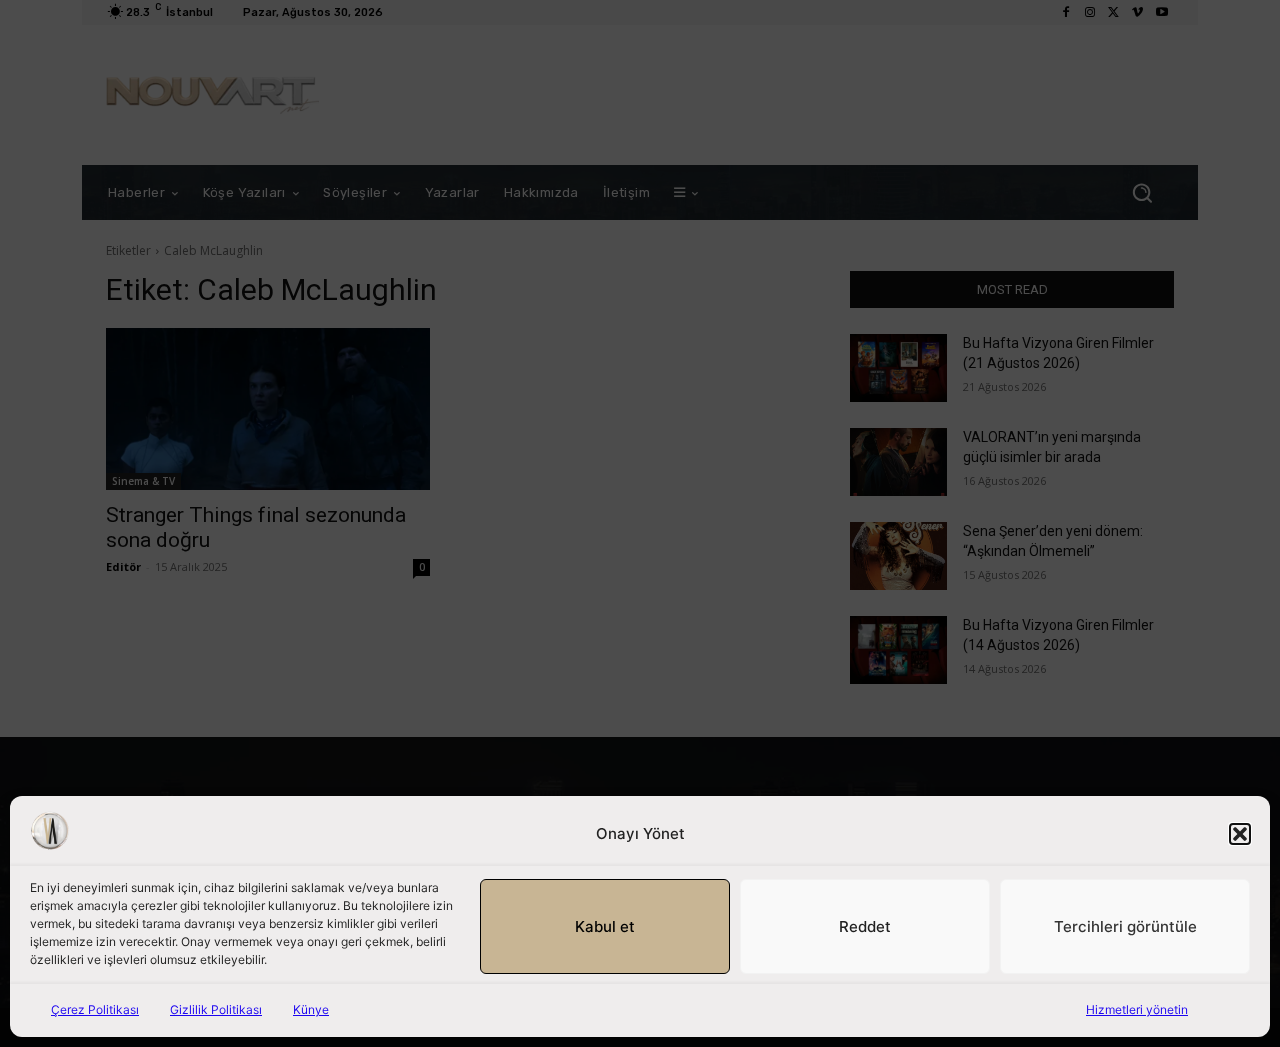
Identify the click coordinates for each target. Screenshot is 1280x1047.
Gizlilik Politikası (216, 1009)
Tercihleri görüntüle (1125, 926)
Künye (311, 1009)
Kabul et (605, 926)
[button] (1240, 834)
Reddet (865, 926)
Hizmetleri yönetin (1137, 1009)
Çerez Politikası (95, 1009)
